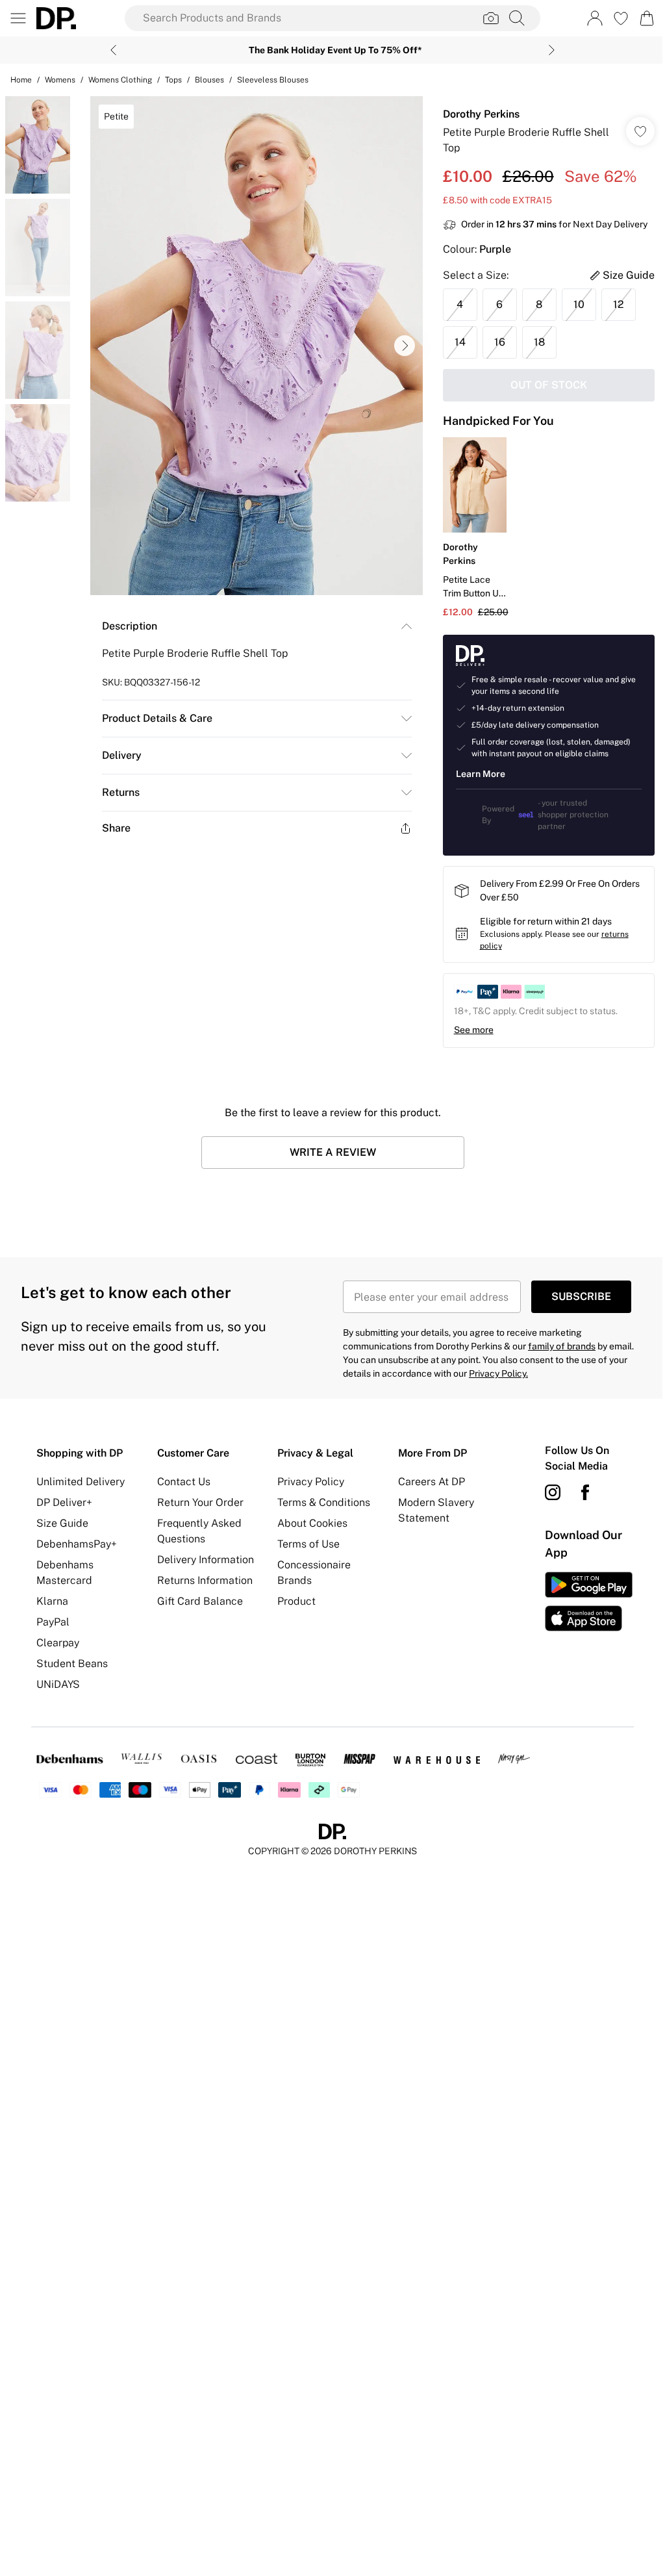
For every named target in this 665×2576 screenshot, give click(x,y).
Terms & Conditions (324, 1502)
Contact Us (184, 1482)
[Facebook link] (585, 1492)
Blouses (209, 80)
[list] (257, 346)
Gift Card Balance (200, 1601)
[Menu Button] (18, 18)
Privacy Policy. (498, 1373)
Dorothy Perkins (481, 114)
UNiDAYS (58, 1684)
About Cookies (312, 1523)
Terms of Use (308, 1544)
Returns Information (205, 1580)
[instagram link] (553, 1492)
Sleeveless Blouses (273, 80)
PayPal (53, 1622)
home (21, 80)
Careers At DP (432, 1482)
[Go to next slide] (405, 346)
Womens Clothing (120, 80)
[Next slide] (552, 50)
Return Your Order (200, 1502)
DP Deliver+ (64, 1502)
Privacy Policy (311, 1482)
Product (296, 1601)
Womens (60, 80)
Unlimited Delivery (81, 1482)
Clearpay (58, 1643)
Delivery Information (206, 1560)
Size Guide (62, 1523)
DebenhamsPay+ (77, 1544)
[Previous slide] (113, 50)
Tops (173, 80)
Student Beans (72, 1664)
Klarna (52, 1601)
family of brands (562, 1346)
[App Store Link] (589, 1601)
